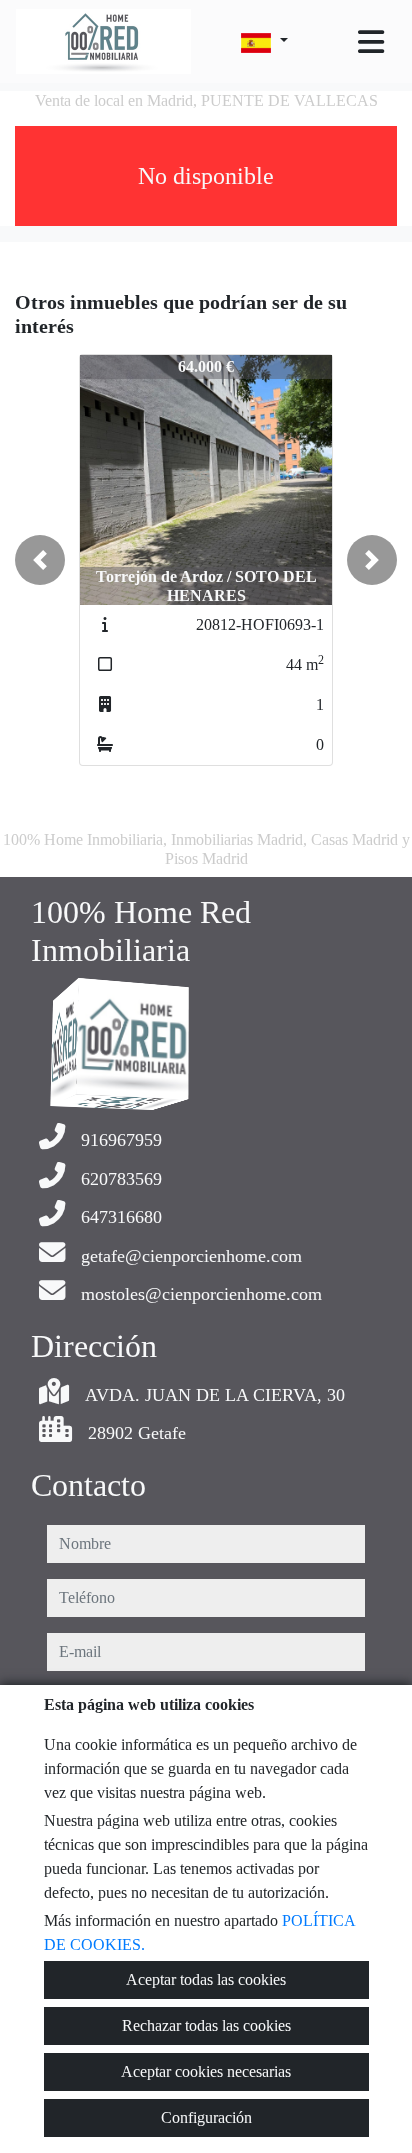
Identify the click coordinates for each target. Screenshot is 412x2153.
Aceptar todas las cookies (206, 1979)
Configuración (206, 2117)
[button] (40, 560)
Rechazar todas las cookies (206, 2025)
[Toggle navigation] (371, 42)
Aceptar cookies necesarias (206, 2071)
